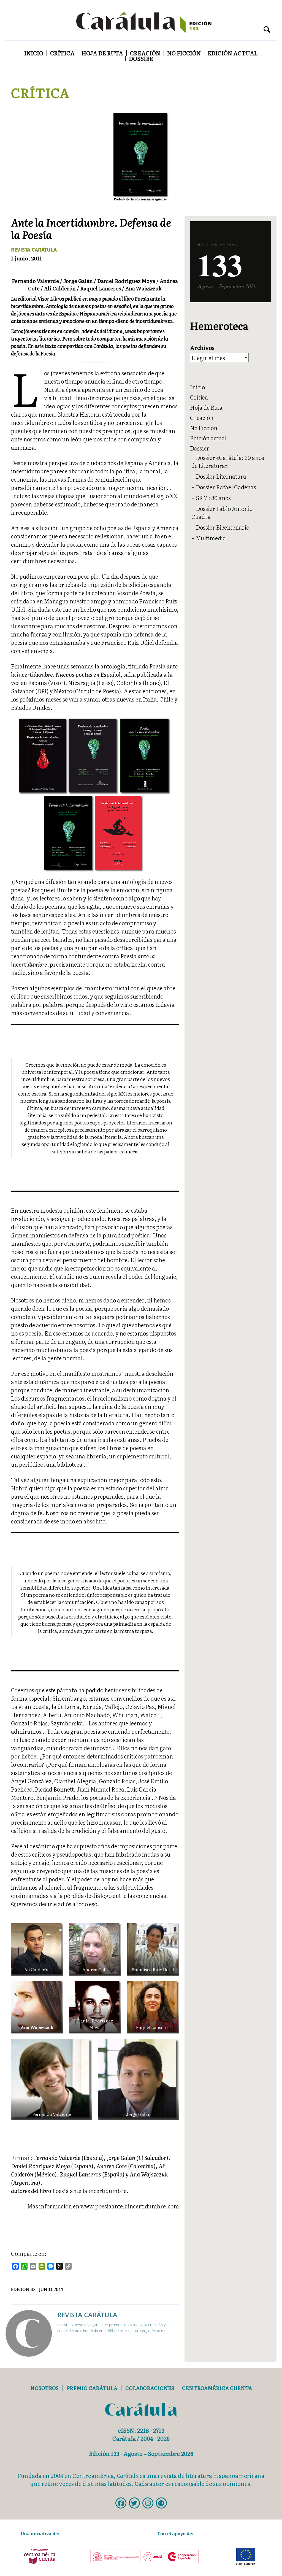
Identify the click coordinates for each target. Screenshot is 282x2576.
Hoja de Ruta (102, 53)
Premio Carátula (92, 2388)
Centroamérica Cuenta (217, 2388)
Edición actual (233, 53)
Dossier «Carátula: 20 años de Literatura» (228, 461)
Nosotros (44, 2388)
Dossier (141, 58)
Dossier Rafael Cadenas (226, 487)
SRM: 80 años (213, 498)
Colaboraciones (150, 2388)
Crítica (62, 53)
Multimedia (211, 538)
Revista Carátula (34, 250)
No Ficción (184, 53)
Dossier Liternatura (221, 476)
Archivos (202, 348)
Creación (145, 53)
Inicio (34, 53)
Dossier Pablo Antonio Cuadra (222, 512)
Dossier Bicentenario (223, 527)
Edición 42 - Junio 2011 (37, 2289)
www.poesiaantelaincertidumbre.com (130, 2206)
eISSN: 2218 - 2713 (141, 2430)
